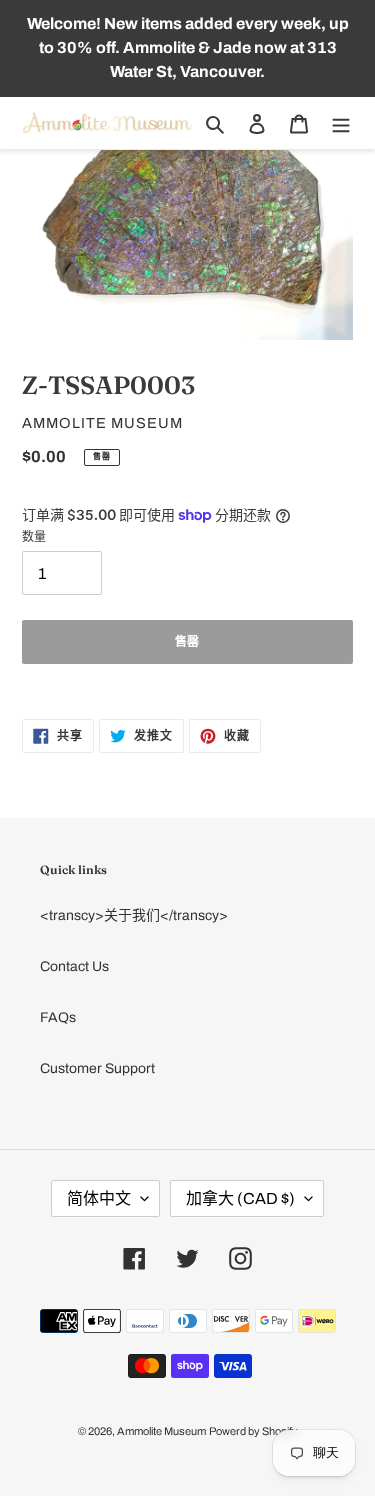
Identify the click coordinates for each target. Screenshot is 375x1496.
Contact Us (74, 966)
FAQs (58, 1017)
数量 (34, 537)
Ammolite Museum (161, 1431)
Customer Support (97, 1068)
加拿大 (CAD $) (240, 1198)
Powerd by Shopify (253, 1431)
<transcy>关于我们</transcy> (134, 915)
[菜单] (341, 123)
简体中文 (99, 1198)
